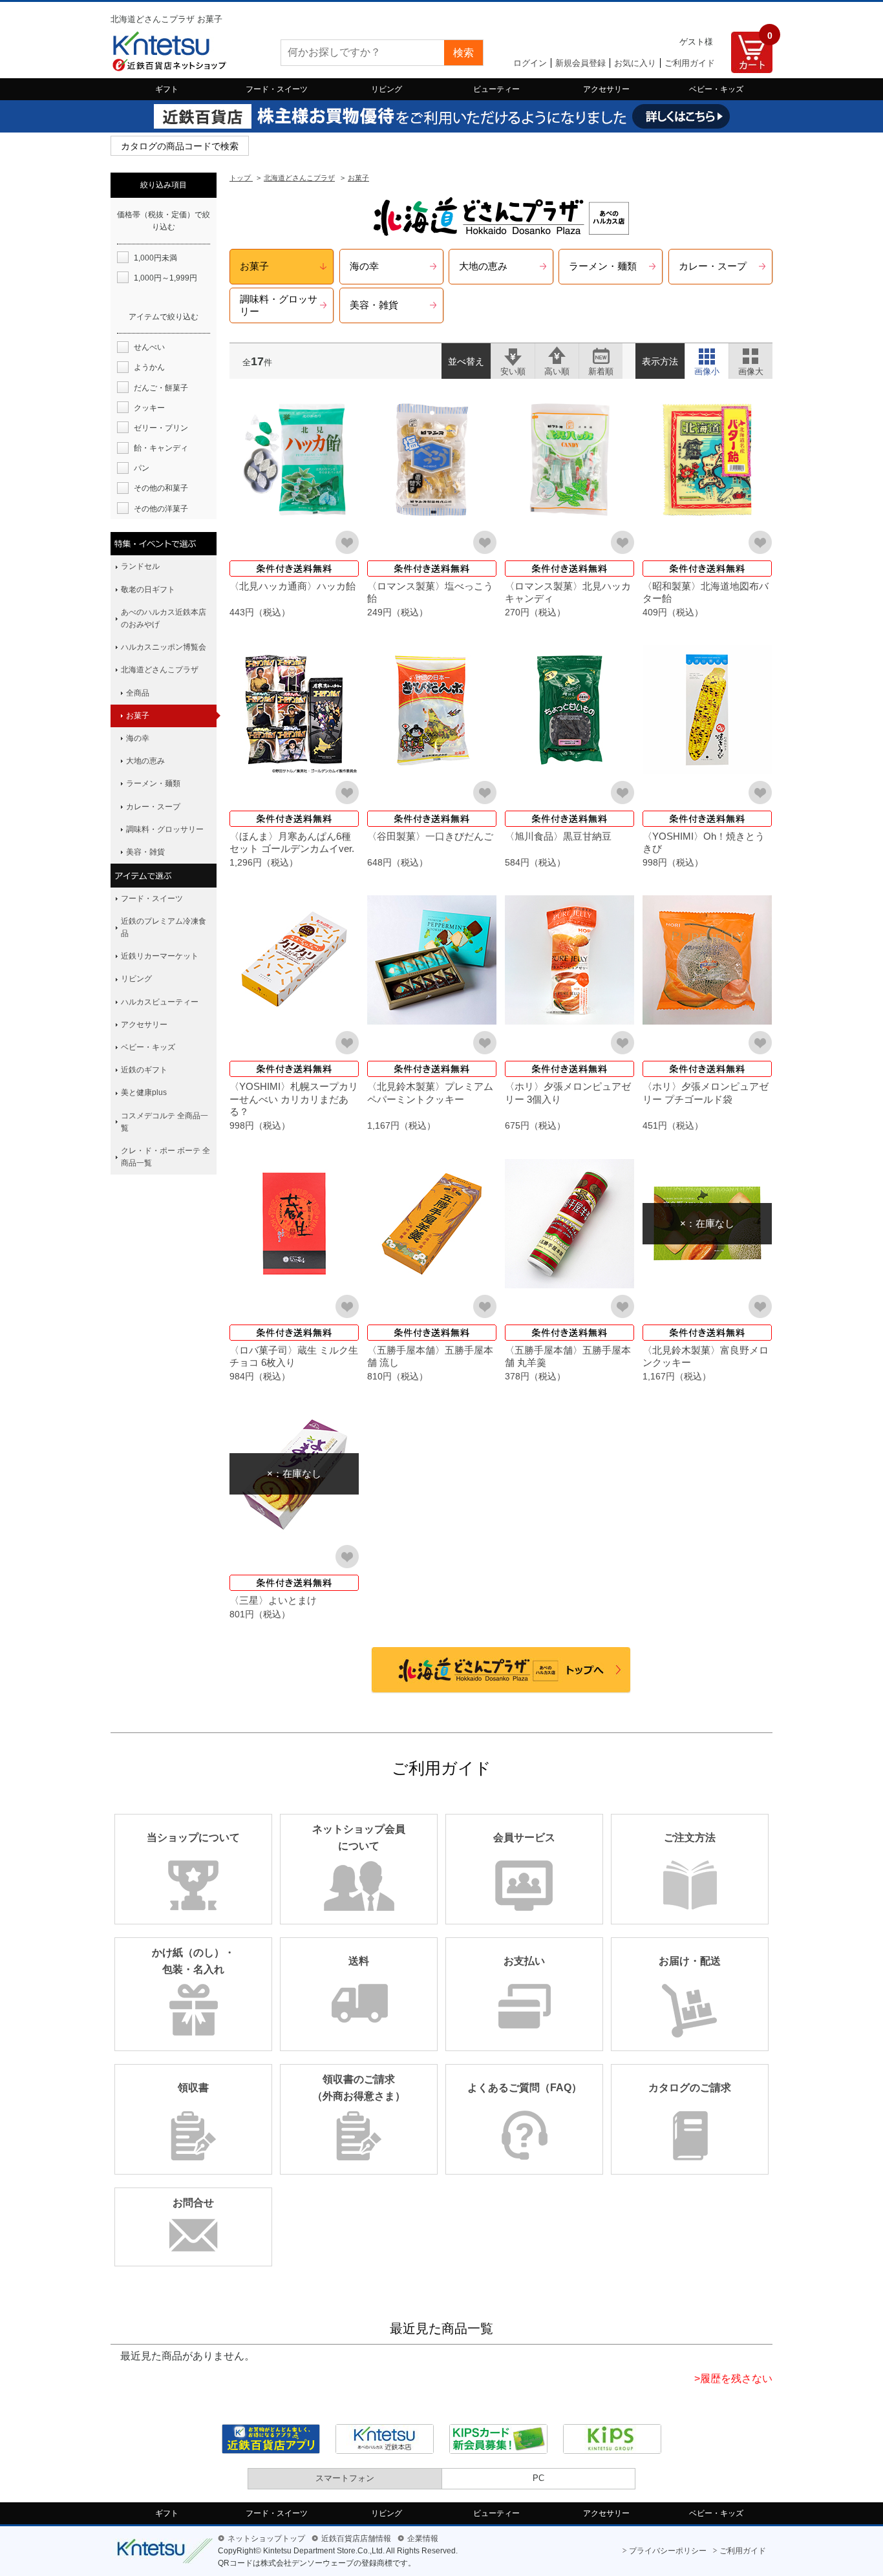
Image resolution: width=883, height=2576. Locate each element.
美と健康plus (144, 1092)
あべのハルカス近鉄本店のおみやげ (164, 618)
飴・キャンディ (161, 448)
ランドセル (140, 566)
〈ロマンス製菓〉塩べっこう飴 (430, 592)
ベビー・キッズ (716, 89)
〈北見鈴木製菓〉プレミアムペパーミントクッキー (430, 1093)
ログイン (530, 63)
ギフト (167, 89)
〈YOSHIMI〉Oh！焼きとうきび (704, 843)
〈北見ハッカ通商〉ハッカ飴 (293, 586)
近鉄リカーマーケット (160, 956)
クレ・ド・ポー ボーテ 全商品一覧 (165, 1157)
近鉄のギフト (144, 1070)
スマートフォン (345, 2478)
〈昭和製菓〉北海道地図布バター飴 (706, 592)
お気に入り (635, 63)
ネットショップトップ (266, 2539)
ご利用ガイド (690, 63)
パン (142, 468)
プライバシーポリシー (668, 2551)
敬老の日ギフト (148, 590)
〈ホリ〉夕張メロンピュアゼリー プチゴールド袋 (706, 1093)
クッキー (149, 408)
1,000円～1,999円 (165, 278)
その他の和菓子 (161, 488)
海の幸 (138, 738)
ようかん (149, 367)
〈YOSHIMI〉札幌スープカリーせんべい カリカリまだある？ (294, 1099)
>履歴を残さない (733, 2379)
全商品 (138, 693)
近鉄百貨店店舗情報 (356, 2539)
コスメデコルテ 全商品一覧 (165, 1122)
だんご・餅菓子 (161, 388)
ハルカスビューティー (160, 1002)
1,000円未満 (155, 258)
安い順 (513, 355)
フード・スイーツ (277, 89)
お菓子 (138, 716)
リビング (387, 89)
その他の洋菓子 (161, 509)
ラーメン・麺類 (153, 783)
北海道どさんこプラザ (160, 670)
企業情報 (423, 2539)
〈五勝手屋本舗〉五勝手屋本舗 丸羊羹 (568, 1357)
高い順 (557, 355)
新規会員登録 (580, 63)
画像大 (751, 355)
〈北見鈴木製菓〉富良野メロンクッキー (706, 1357)
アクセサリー (606, 89)
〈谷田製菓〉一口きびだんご (430, 836)
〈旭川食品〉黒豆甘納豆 (558, 836)
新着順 (601, 355)
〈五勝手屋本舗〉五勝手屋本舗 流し (430, 1357)
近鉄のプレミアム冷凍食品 (164, 927)
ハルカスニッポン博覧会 (164, 647)
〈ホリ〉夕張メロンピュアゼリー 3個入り (568, 1093)
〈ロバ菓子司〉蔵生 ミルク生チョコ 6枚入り (294, 1357)
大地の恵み (145, 761)
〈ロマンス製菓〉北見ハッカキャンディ (568, 592)
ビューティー (496, 89)
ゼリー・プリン (161, 428)
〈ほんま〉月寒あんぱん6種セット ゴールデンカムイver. (292, 843)
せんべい (149, 347)
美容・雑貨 (145, 852)
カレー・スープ (153, 807)
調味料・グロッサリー (165, 829)
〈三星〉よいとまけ (273, 1600)
